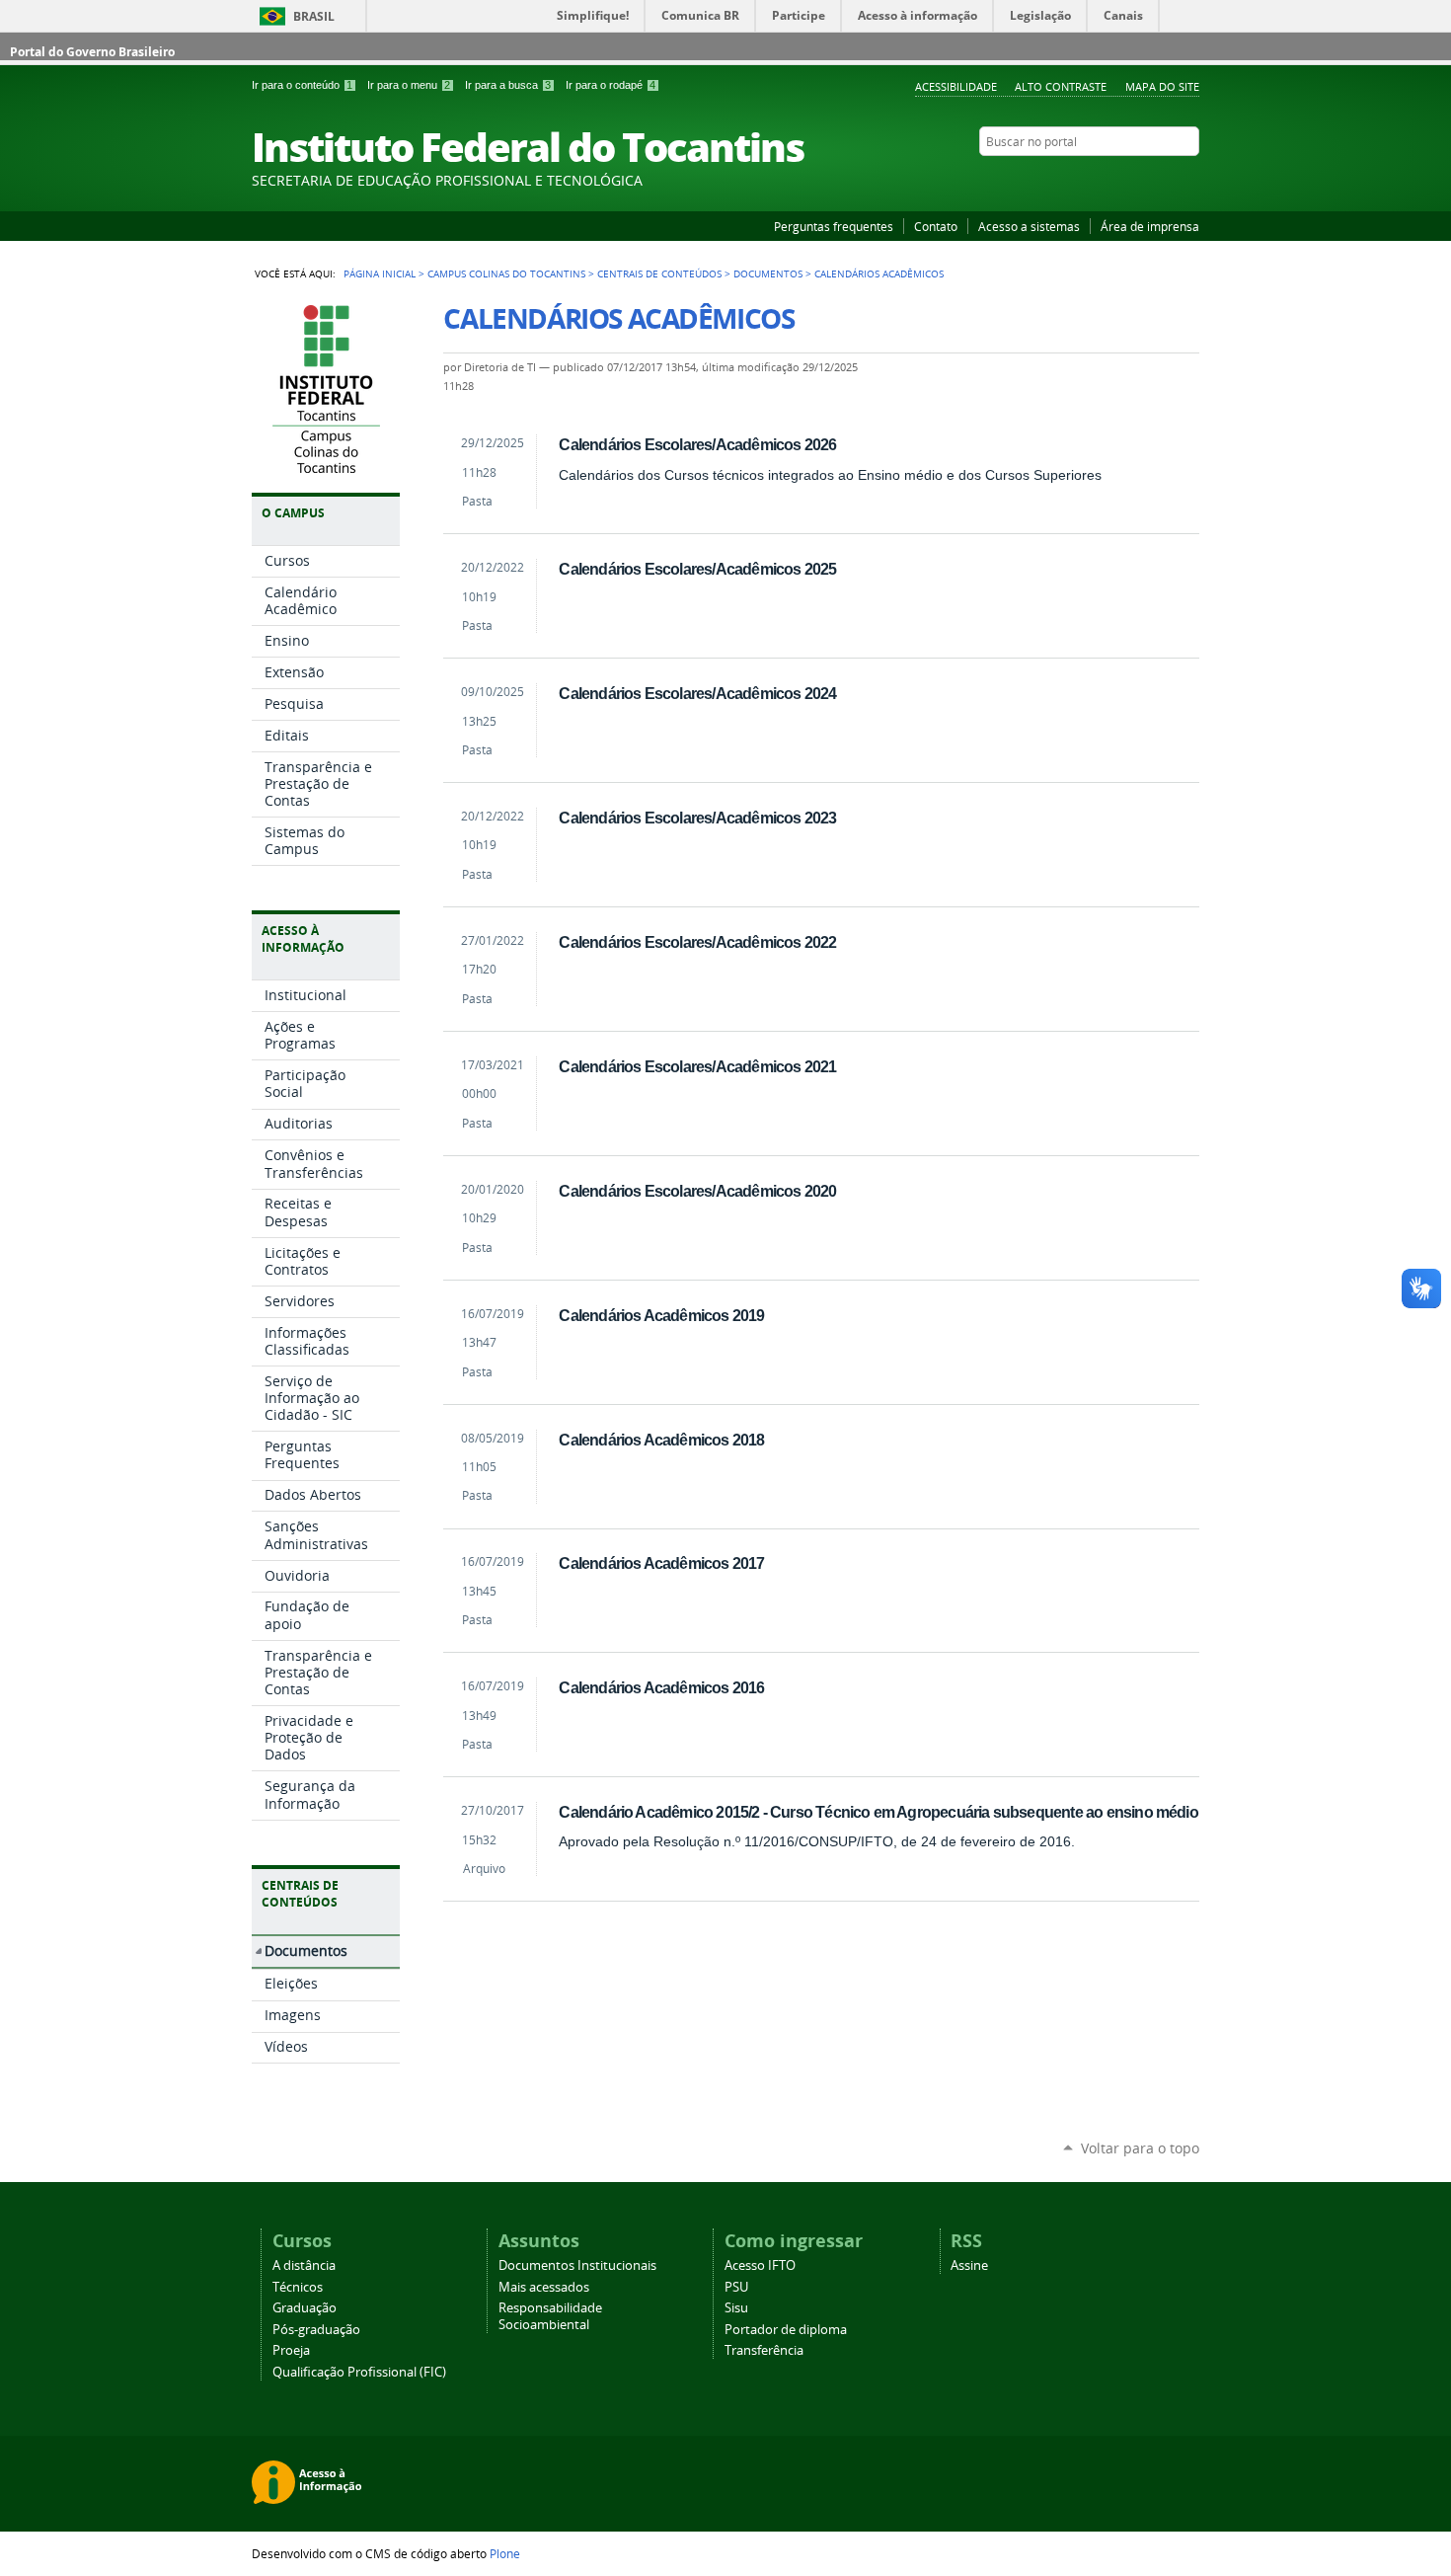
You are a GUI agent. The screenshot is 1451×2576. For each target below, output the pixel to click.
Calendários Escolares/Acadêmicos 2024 (697, 693)
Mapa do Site (1162, 86)
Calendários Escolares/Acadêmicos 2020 (697, 1191)
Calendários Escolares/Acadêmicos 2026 (697, 444)
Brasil (314, 16)
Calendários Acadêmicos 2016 (661, 1687)
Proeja (291, 2350)
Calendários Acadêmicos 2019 (661, 1315)
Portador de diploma (786, 2330)
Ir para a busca (508, 85)
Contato (936, 226)
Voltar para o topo (1140, 2148)
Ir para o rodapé (611, 85)
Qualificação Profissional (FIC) (359, 2372)
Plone (505, 2553)
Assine (969, 2265)
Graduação (305, 2308)
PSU (736, 2287)
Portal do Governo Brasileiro (92, 52)
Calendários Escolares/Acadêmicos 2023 (697, 818)
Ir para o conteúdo (302, 85)
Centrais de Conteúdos (659, 273)
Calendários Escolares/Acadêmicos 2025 (697, 569)
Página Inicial (380, 273)
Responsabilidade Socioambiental (550, 2316)
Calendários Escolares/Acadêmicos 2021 (697, 1066)
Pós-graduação (316, 2330)
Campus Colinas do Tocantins (506, 273)
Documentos (768, 273)
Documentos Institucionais (577, 2265)
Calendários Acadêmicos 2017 (661, 1563)
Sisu (736, 2308)
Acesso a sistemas (1029, 226)
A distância (304, 2265)
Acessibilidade (956, 86)
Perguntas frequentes (834, 226)
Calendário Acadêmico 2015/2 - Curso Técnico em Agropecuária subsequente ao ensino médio (878, 1812)
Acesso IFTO (760, 2265)
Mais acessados (544, 2287)
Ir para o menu (409, 85)
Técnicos (298, 2287)
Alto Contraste (1061, 86)
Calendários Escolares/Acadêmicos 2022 (697, 942)
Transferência (764, 2350)
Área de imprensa (1150, 226)
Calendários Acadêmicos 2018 (661, 1440)
